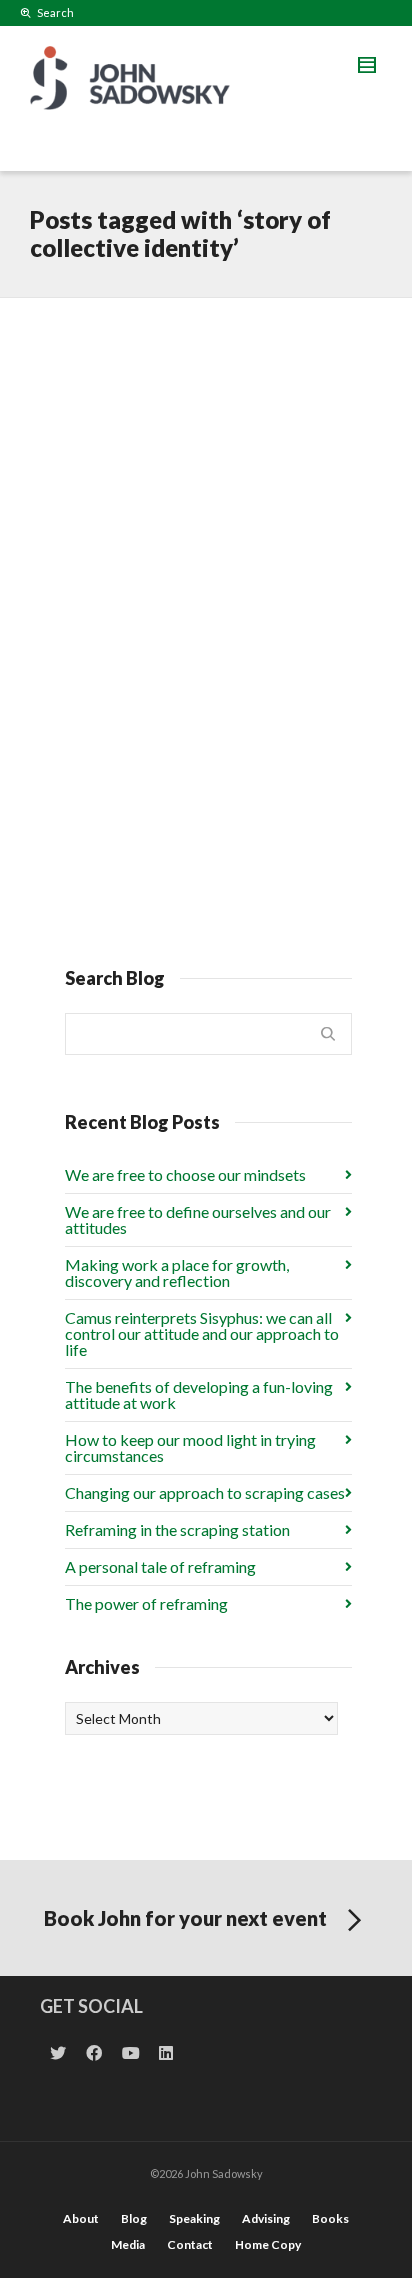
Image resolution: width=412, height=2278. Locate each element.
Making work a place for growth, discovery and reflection (177, 1272)
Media (128, 2244)
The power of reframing (146, 1603)
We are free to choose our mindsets (185, 1174)
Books (330, 2218)
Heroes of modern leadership (166, 366)
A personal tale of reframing (160, 1566)
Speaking (194, 2218)
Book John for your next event (185, 1918)
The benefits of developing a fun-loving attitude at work (199, 1394)
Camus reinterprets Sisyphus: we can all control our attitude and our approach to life (202, 1333)
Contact (190, 2244)
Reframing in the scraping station (177, 1529)
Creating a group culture (193, 651)
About (81, 2218)
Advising (266, 2218)
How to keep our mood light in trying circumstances (190, 1447)
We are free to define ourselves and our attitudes (198, 1219)
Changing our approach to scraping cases (205, 1492)
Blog (134, 2218)
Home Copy (268, 2244)
